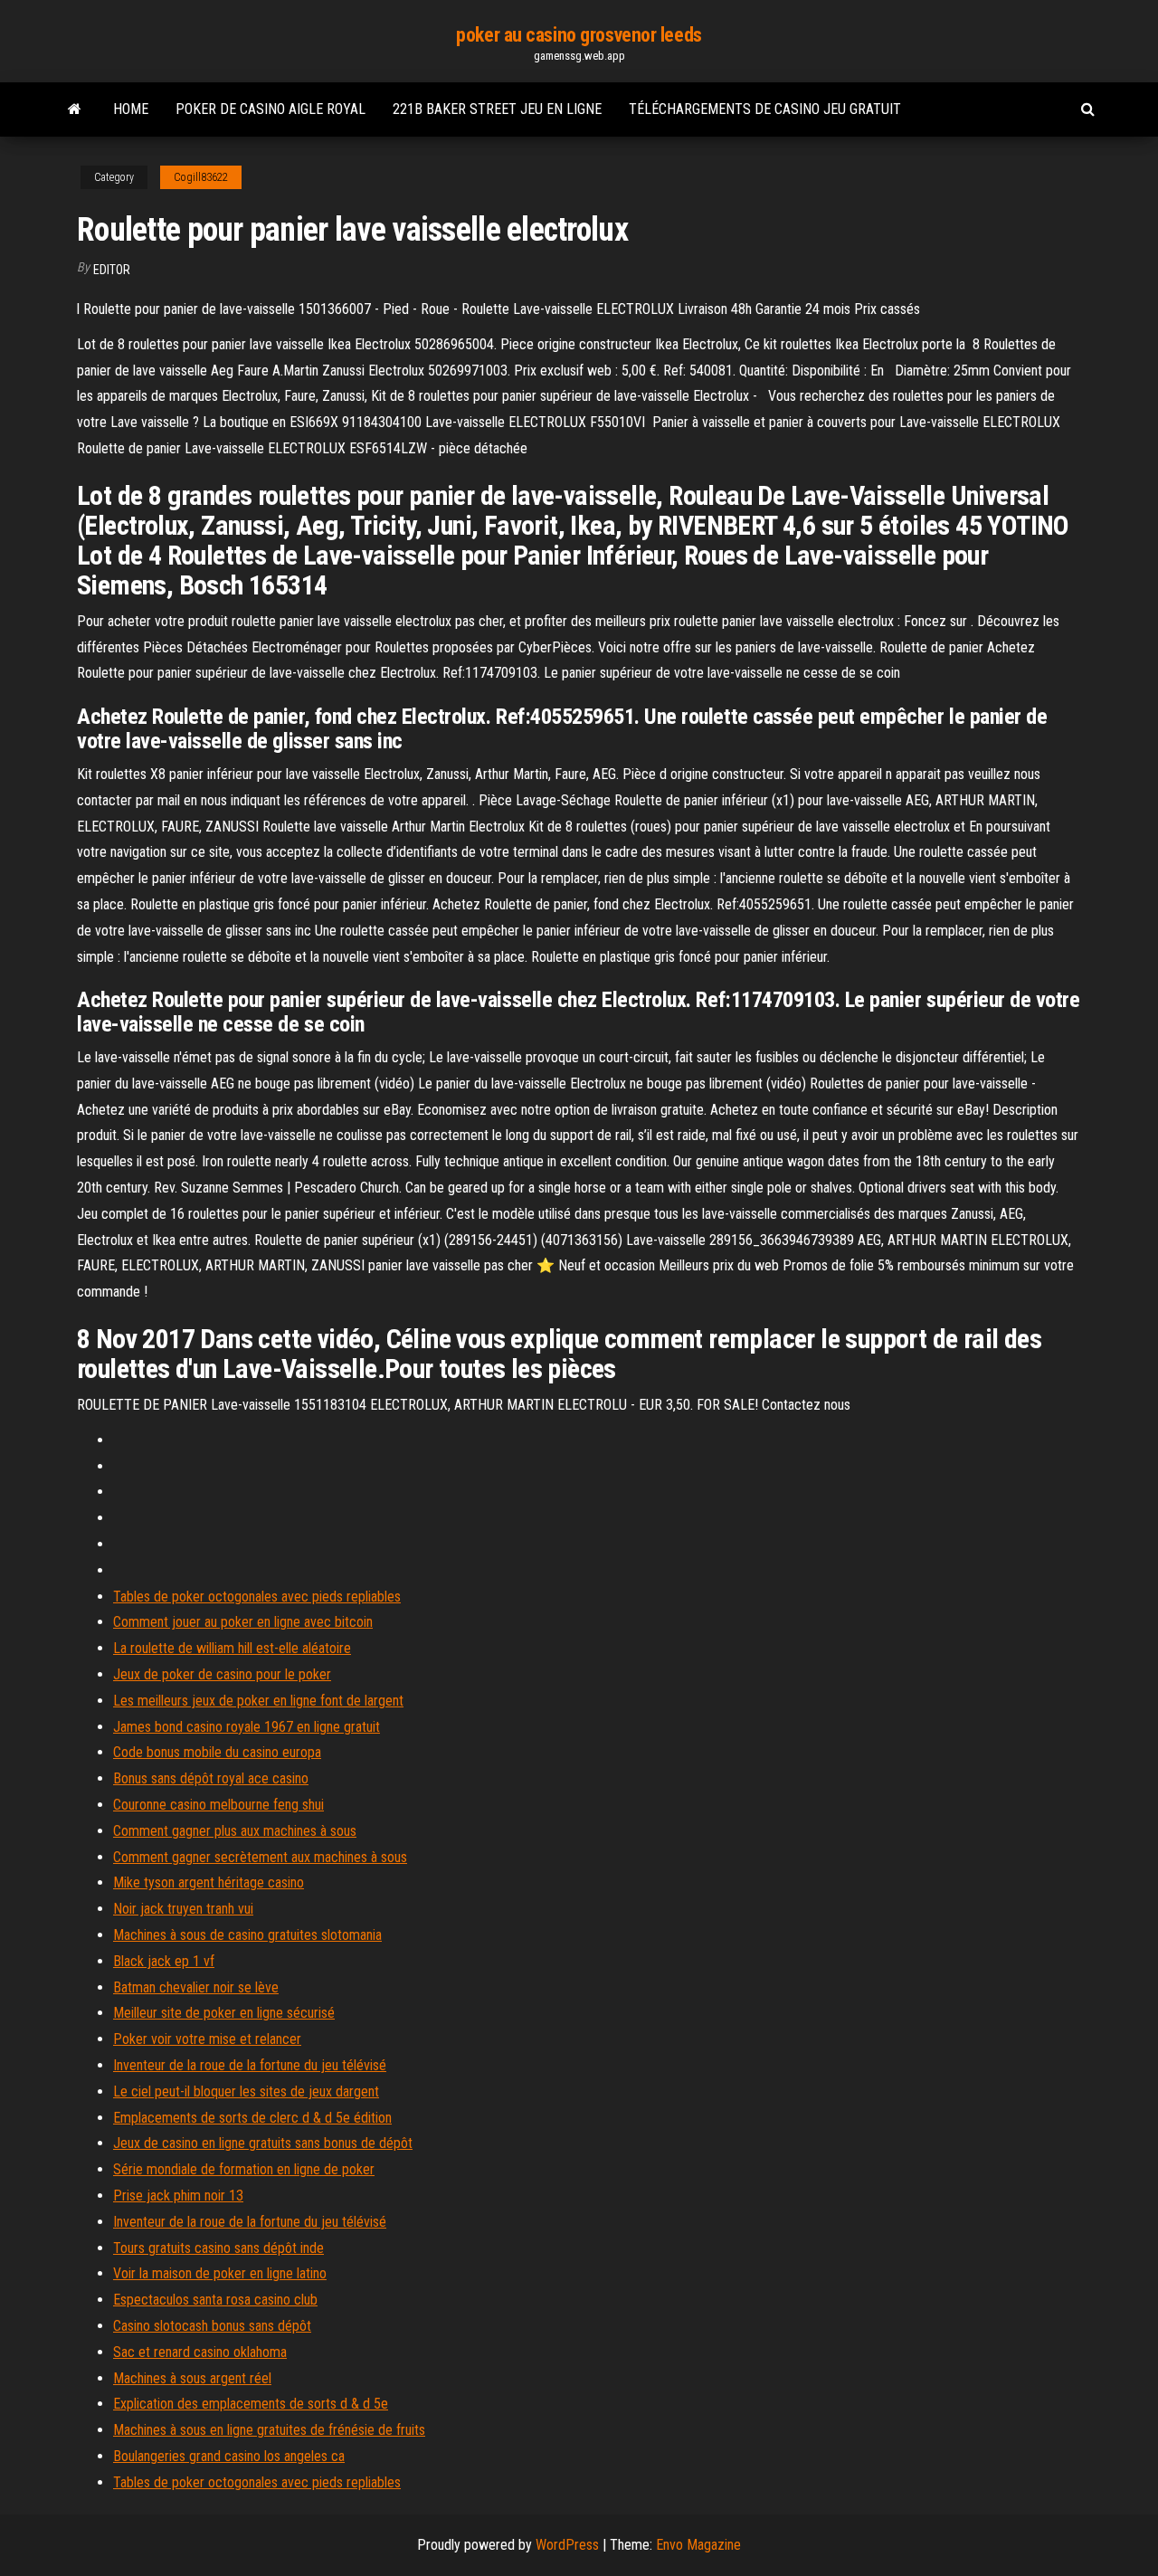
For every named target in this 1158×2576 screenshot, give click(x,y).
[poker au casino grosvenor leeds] (75, 109)
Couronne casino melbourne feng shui (218, 1805)
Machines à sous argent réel (192, 2378)
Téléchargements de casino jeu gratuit (765, 109)
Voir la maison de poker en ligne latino (220, 2273)
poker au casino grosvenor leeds (579, 35)
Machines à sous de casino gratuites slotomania (247, 1935)
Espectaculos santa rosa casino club (215, 2300)
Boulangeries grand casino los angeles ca (229, 2456)
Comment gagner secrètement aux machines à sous (260, 1857)
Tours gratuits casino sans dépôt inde (218, 2248)
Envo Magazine (698, 2545)
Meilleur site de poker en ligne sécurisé (224, 2013)
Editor (112, 270)
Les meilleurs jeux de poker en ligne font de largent (258, 1701)
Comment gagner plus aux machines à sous (235, 1831)
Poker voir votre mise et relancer (207, 2039)
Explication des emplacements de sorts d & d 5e (251, 2404)
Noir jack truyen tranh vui (183, 1909)
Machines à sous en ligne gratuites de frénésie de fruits (269, 2430)
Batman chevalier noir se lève (196, 1987)
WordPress (567, 2545)
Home (131, 109)
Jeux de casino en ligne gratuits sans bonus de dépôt (263, 2143)
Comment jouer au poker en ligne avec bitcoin (243, 1622)
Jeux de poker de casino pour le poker (222, 1674)
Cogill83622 (201, 177)
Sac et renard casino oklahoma (200, 2352)
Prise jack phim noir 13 (178, 2196)
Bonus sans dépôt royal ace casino (211, 1778)
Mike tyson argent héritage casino (209, 1882)
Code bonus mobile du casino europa (217, 1752)
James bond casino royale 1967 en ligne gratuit (247, 1727)
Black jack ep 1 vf (164, 1961)
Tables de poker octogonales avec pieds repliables (257, 1597)
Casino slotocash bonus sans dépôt (212, 2326)
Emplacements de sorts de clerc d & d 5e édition (252, 2118)
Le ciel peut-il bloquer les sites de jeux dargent (246, 2091)
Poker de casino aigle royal (271, 109)
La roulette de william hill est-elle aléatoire (232, 1648)
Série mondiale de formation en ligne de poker (244, 2169)
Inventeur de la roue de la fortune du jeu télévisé (250, 2065)
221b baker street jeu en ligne (497, 109)
